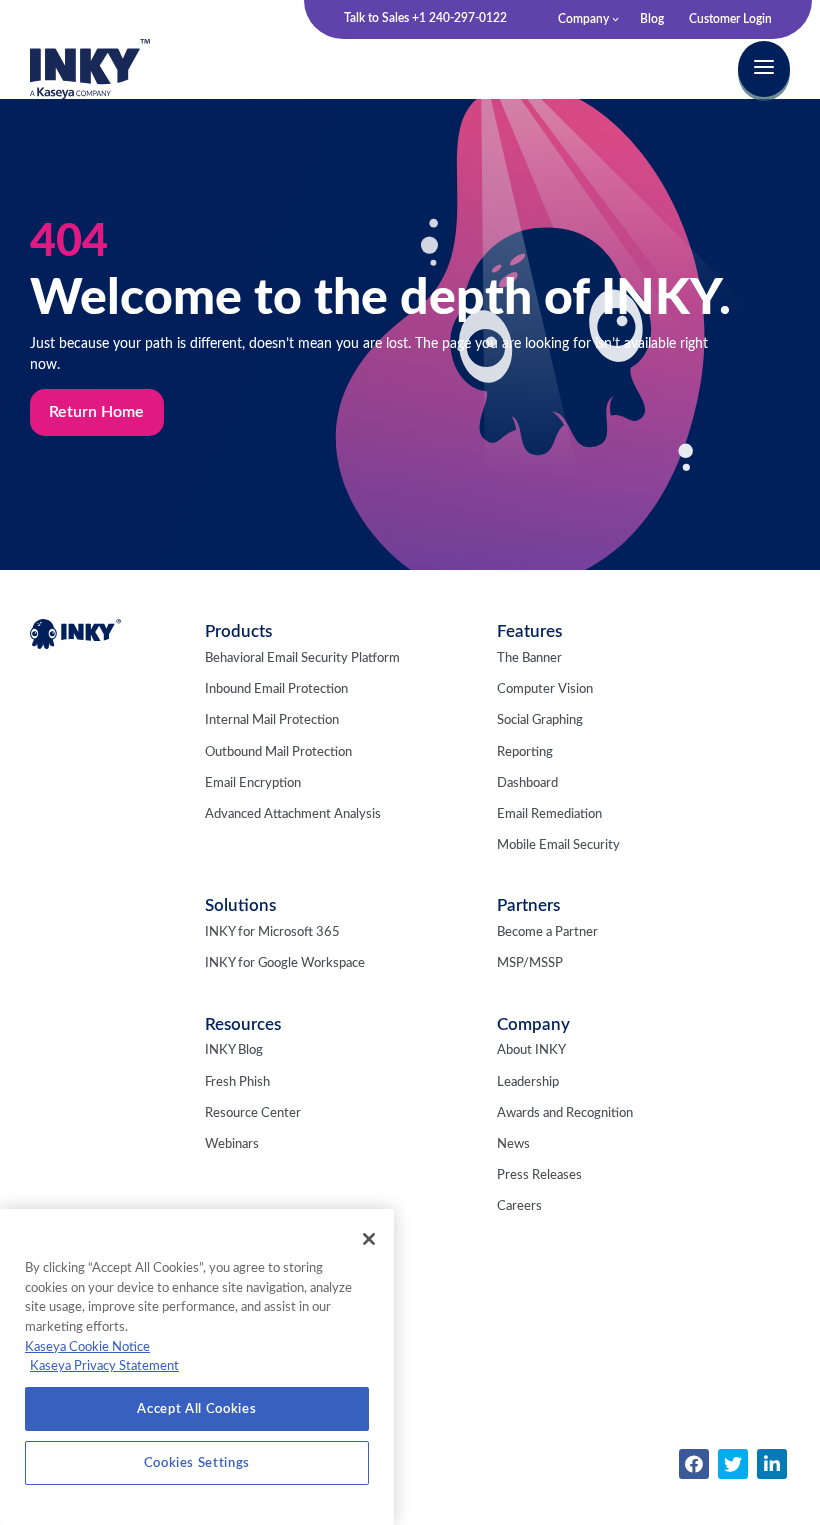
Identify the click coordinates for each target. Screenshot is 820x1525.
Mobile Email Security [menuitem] (558, 845)
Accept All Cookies (196, 1409)
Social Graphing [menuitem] (540, 720)
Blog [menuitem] (652, 19)
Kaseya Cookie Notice (87, 1347)
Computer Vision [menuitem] (545, 689)
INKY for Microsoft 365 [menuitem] (272, 932)
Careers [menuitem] (519, 1206)
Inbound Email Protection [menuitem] (276, 689)
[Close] (369, 1239)
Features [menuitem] (529, 631)
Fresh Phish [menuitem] (237, 1082)
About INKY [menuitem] (531, 1050)
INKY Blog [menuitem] (234, 1050)
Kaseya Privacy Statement (104, 1366)
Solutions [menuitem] (240, 905)
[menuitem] (694, 1464)
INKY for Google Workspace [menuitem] (285, 963)
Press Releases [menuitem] (539, 1175)
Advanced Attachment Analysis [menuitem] (293, 814)
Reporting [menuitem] (525, 752)
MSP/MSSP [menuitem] (530, 963)
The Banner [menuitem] (529, 658)
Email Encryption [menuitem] (253, 783)
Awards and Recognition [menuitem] (565, 1113)
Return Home (96, 412)
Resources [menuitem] (243, 1024)
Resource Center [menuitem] (253, 1113)
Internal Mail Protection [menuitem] (272, 720)
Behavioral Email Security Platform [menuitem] (302, 658)
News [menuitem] (513, 1144)
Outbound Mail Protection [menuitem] (278, 752)
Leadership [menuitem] (528, 1082)
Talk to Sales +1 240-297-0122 (425, 18)
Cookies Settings (197, 1463)
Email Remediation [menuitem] (549, 814)
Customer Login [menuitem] (730, 19)
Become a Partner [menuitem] (547, 932)
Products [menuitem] (238, 631)
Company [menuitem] (583, 19)
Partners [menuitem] (528, 905)
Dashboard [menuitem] (527, 783)
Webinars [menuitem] (232, 1144)
